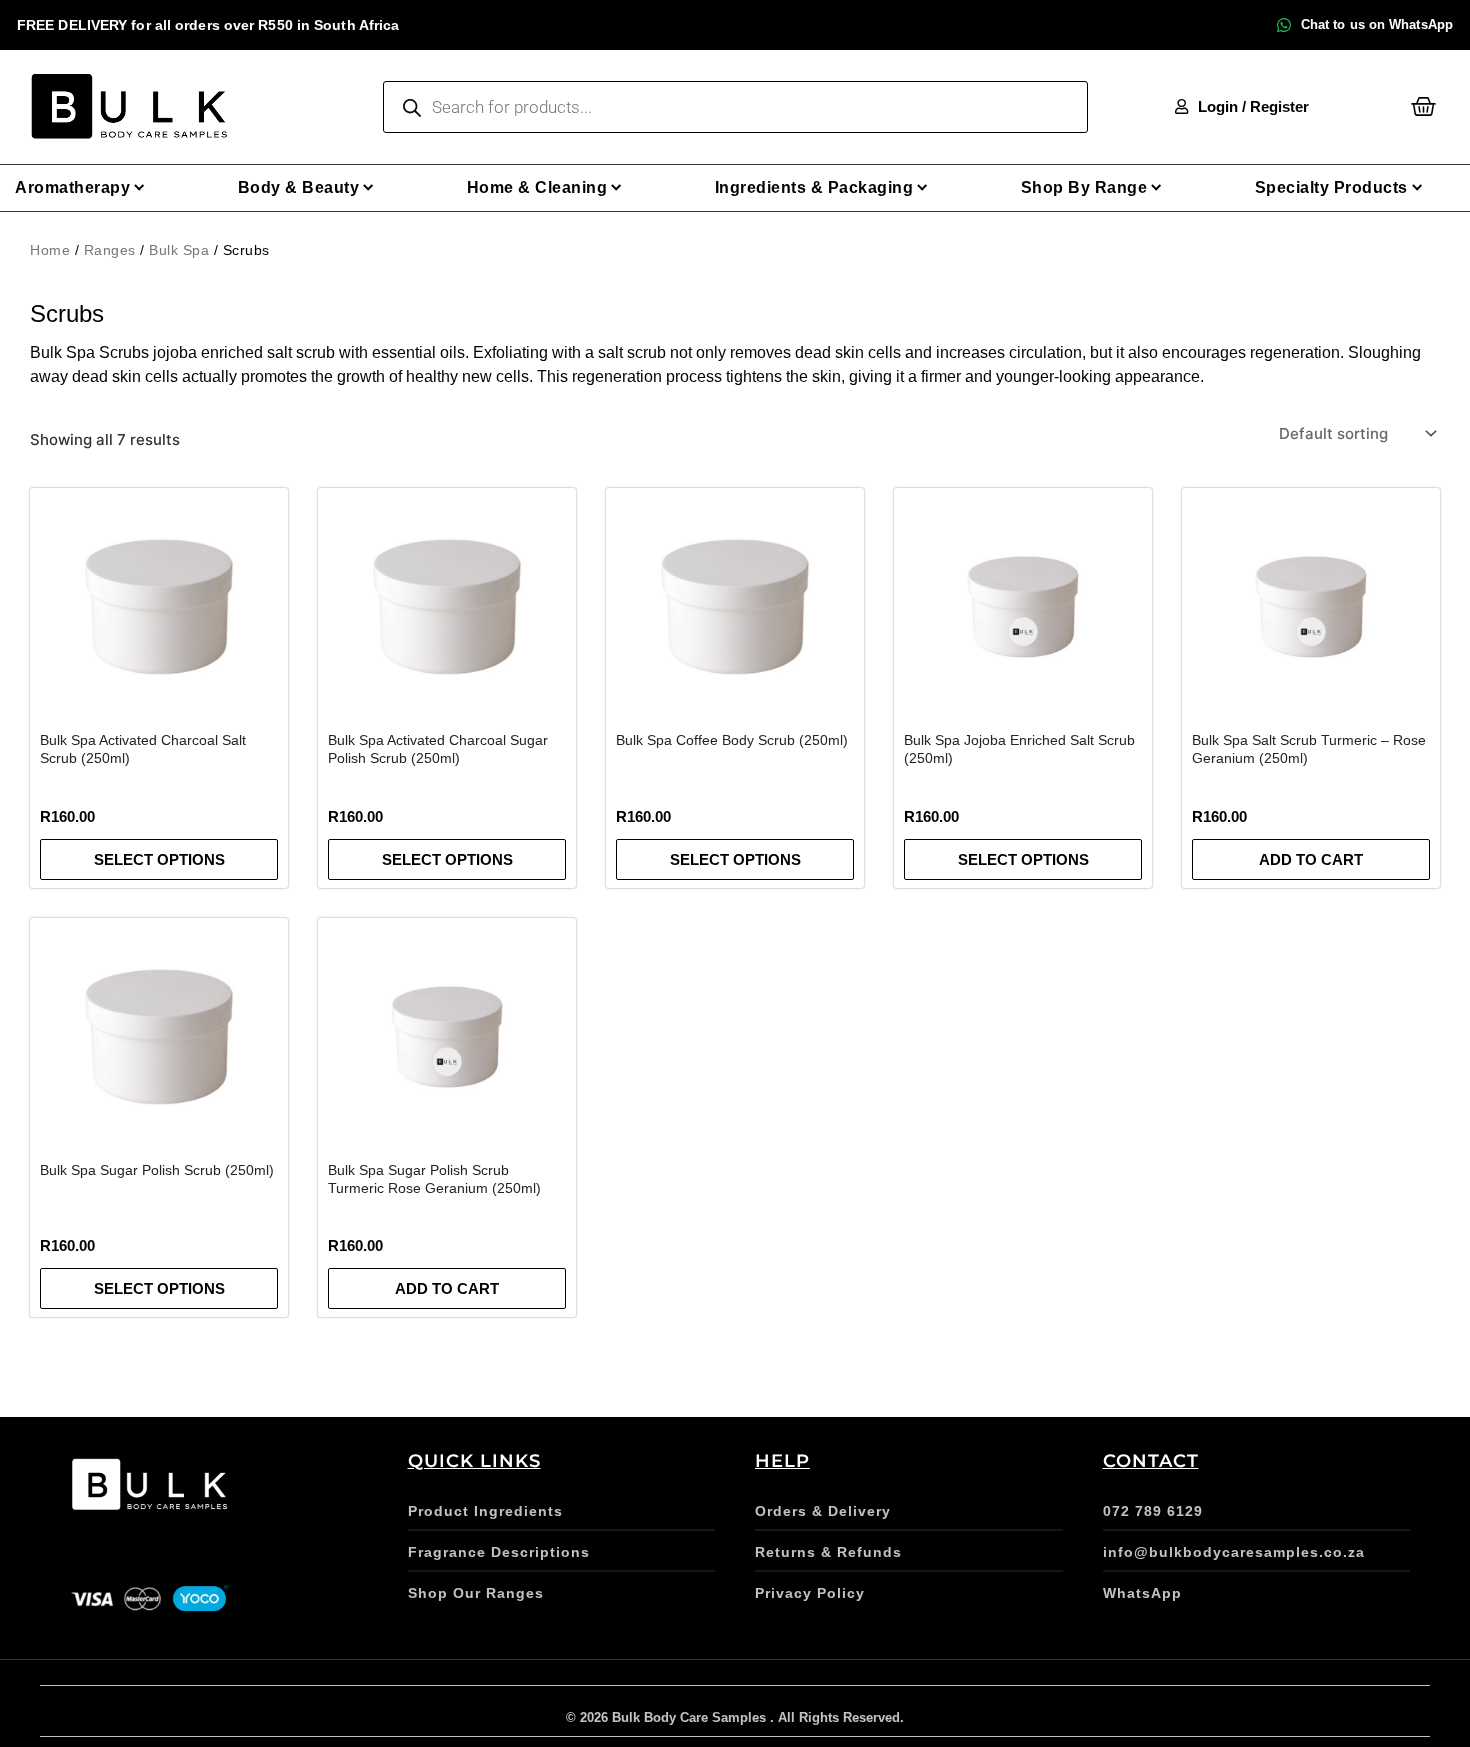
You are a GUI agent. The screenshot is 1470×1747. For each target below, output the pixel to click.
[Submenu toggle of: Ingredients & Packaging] (922, 187)
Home (50, 250)
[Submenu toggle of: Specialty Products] (1417, 187)
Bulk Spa (179, 250)
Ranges (110, 250)
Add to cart (1311, 859)
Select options (159, 859)
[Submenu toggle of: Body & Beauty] (368, 187)
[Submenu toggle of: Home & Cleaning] (616, 187)
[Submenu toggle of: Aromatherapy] (139, 187)
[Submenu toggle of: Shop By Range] (1156, 187)
